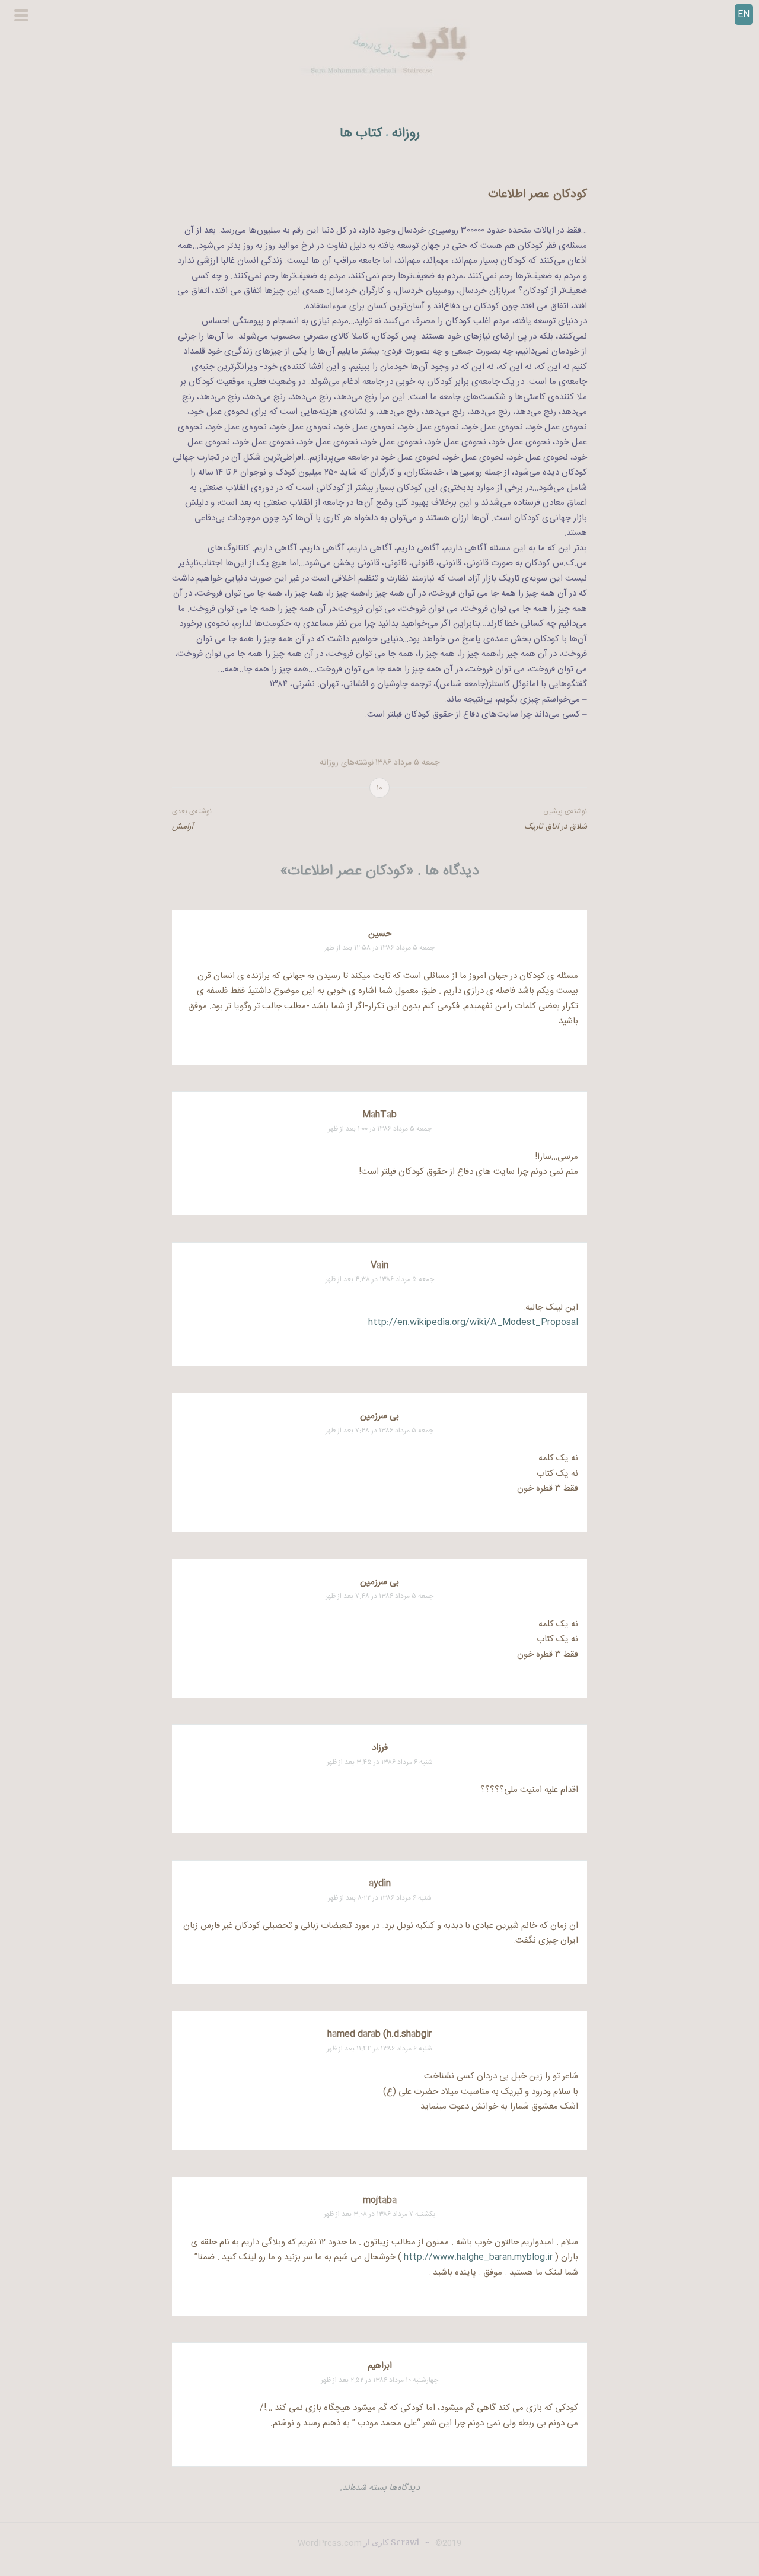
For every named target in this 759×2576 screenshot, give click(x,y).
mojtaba (380, 2200)
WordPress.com (330, 2543)
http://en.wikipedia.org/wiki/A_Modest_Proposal (473, 1322)
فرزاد (380, 1748)
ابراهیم (380, 2366)
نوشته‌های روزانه (347, 763)
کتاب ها (361, 134)
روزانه (406, 134)
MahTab (379, 1115)
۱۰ (379, 788)
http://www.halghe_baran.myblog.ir (478, 2257)
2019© (447, 2543)
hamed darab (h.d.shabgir (379, 2034)
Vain (379, 1265)
